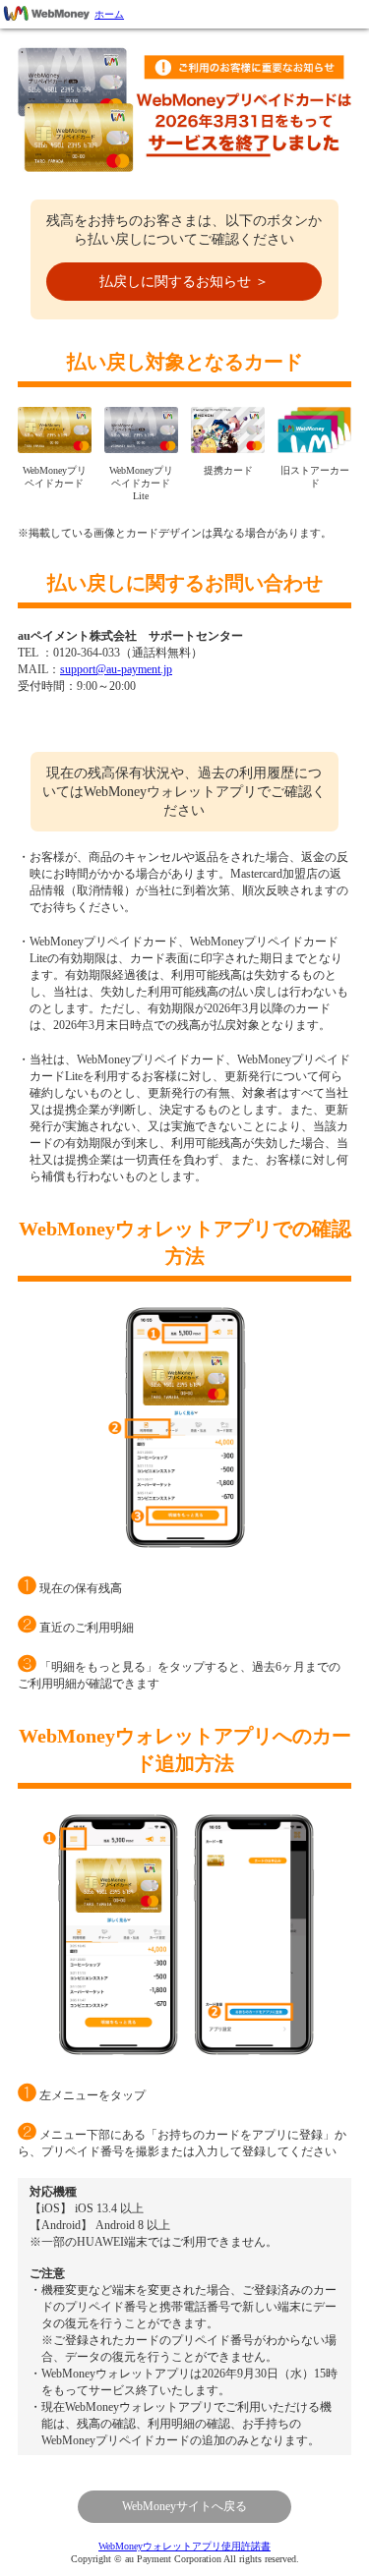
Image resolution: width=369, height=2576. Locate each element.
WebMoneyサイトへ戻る (184, 2506)
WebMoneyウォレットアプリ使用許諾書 (184, 2546)
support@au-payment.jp (116, 669)
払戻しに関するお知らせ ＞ (184, 281)
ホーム (109, 14)
